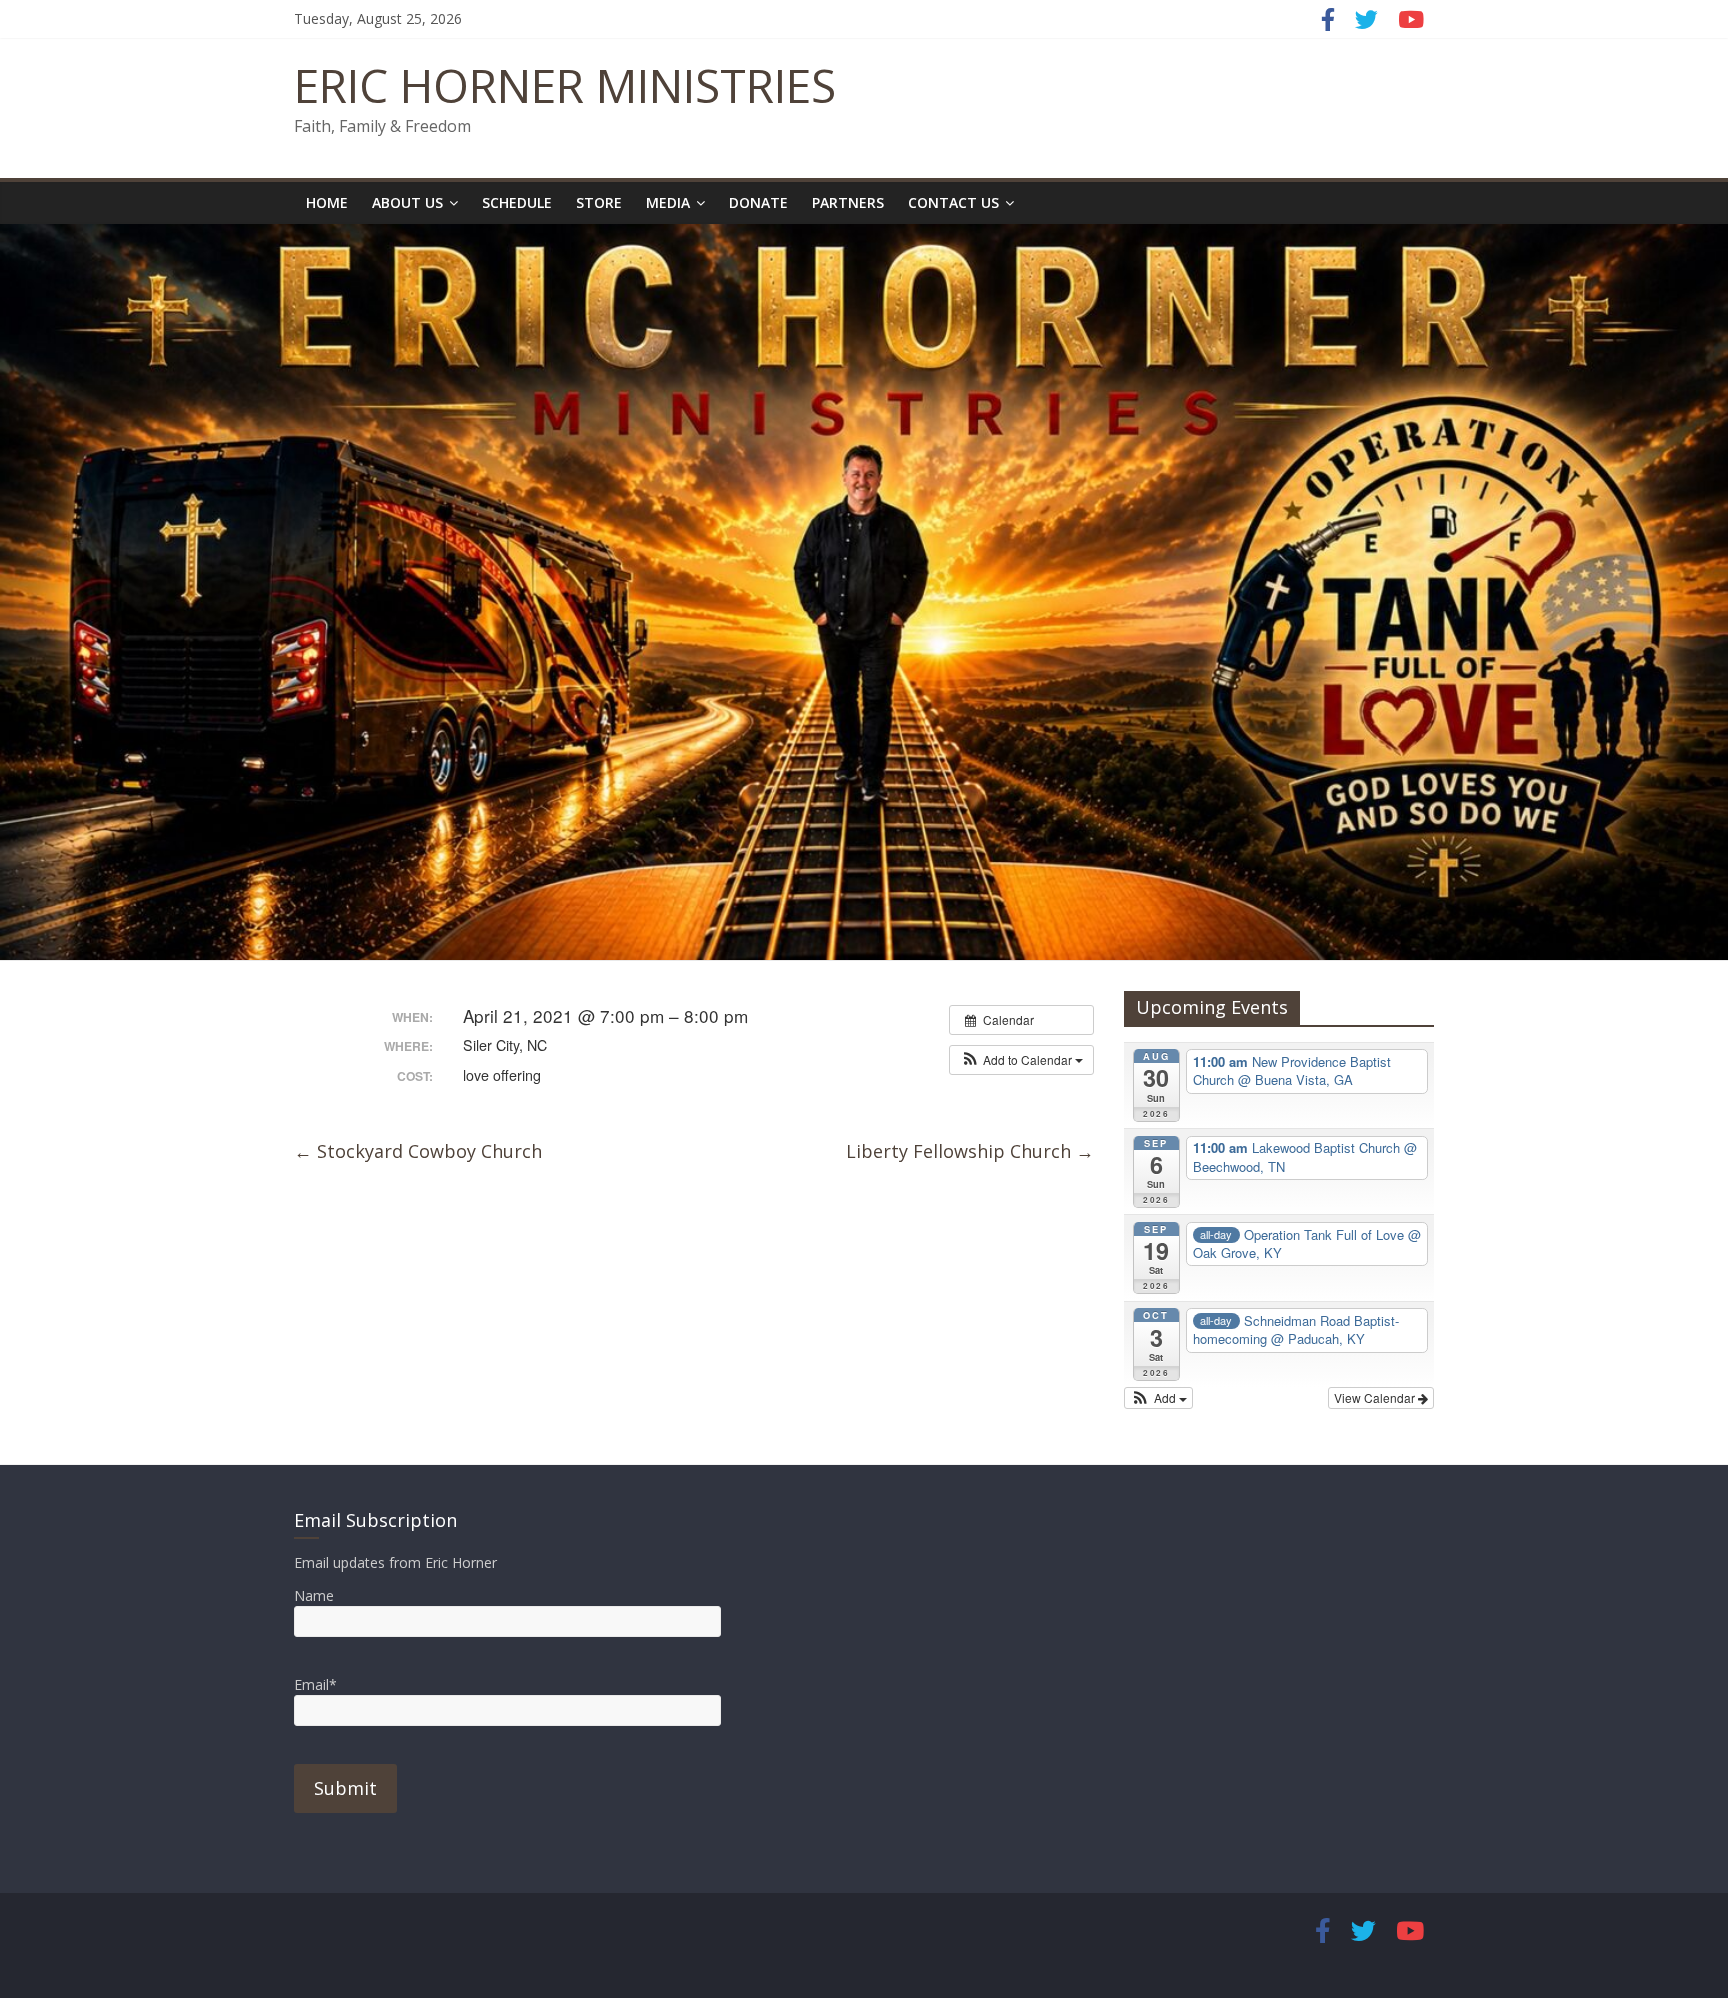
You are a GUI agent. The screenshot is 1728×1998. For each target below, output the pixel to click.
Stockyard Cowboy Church (418, 1151)
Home (327, 202)
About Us (407, 202)
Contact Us (953, 202)
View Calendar (1376, 1397)
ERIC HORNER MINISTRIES (565, 85)
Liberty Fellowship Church (970, 1151)
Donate (758, 202)
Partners (848, 202)
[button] (1021, 1060)
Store (599, 202)
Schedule (517, 202)
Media (668, 202)
